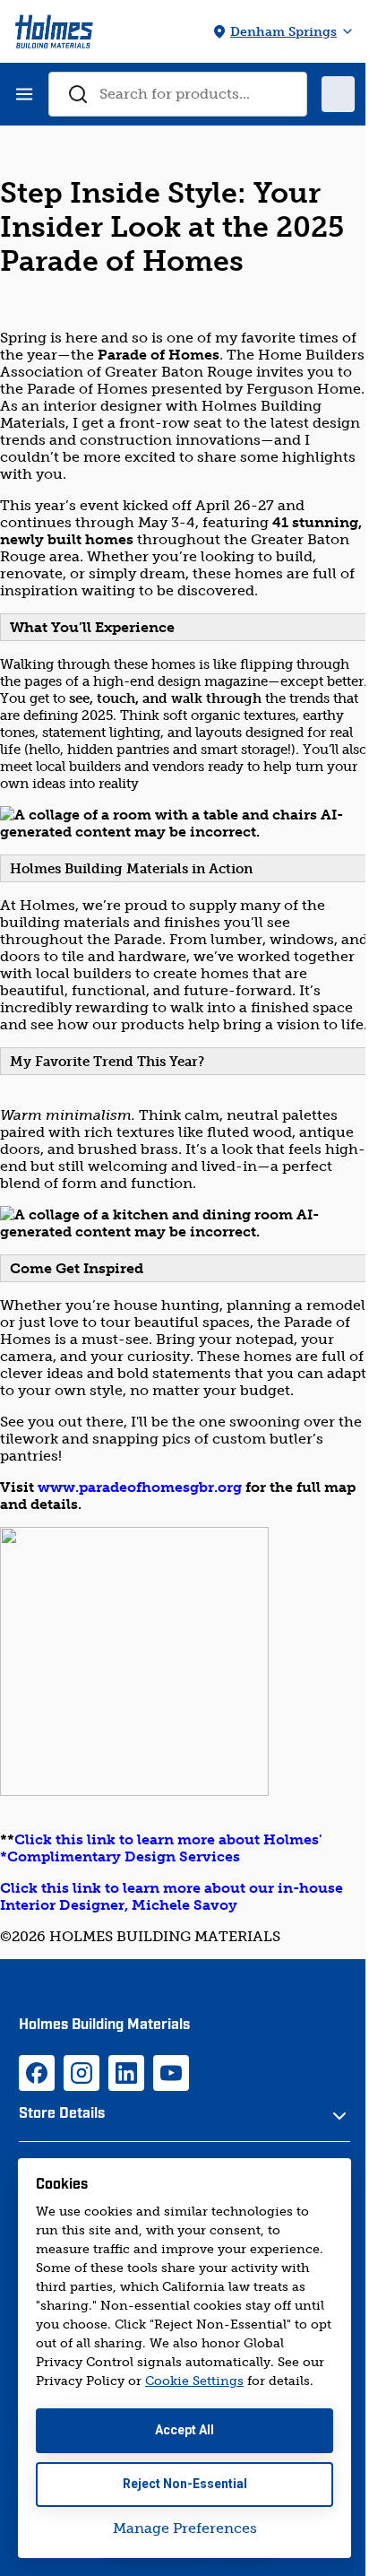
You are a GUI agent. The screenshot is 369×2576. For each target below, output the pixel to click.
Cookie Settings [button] (194, 2381)
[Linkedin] (126, 2073)
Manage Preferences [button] (185, 2528)
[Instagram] (82, 2073)
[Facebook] (37, 2073)
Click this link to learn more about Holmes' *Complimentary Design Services (161, 1848)
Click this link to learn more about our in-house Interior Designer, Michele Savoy (172, 1896)
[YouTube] (171, 2073)
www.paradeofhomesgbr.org (140, 1487)
